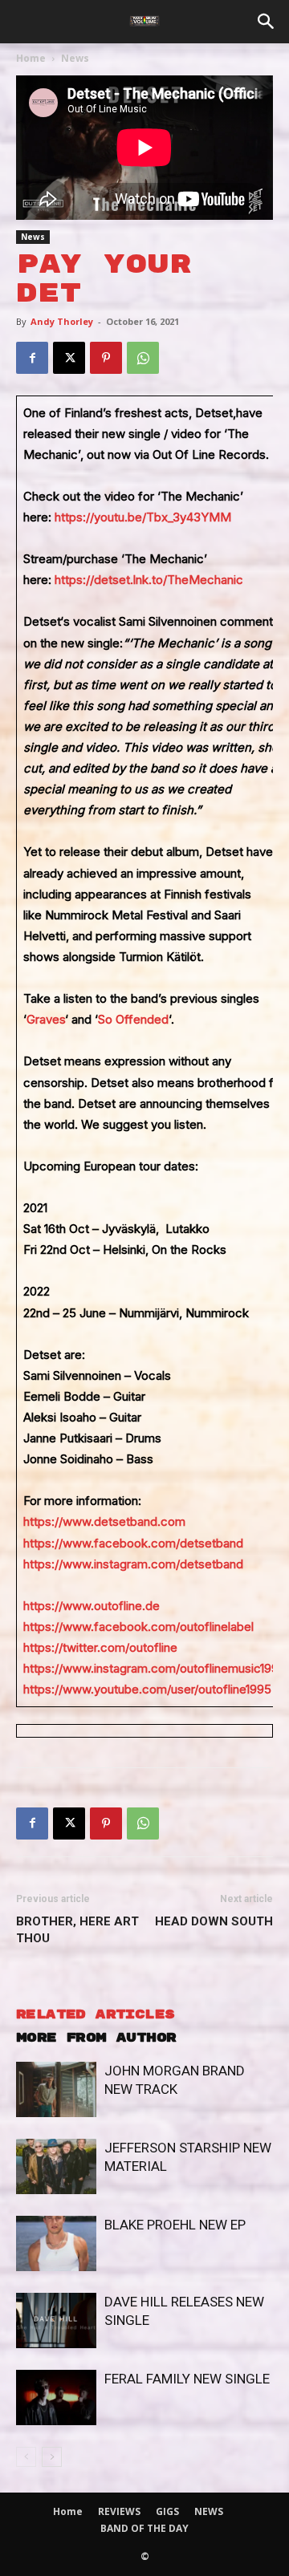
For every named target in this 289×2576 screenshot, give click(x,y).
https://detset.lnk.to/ (111, 580)
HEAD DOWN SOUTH (214, 1921)
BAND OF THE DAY (144, 2528)
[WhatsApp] (143, 358)
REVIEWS (119, 2511)
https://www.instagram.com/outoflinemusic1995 (155, 1668)
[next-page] (52, 2457)
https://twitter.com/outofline (100, 1647)
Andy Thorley (62, 321)
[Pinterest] (106, 358)
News (75, 58)
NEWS (209, 2511)
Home (31, 58)
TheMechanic (205, 580)
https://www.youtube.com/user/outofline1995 (147, 1689)
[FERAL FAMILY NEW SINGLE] (56, 2398)
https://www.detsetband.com (104, 1521)
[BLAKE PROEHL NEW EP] (56, 2243)
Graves (46, 1019)
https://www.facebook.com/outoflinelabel (138, 1627)
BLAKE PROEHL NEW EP (175, 2225)
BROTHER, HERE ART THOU (77, 1930)
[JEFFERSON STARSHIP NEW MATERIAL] (56, 2166)
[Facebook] (32, 358)
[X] (69, 358)
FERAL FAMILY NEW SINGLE (187, 2379)
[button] (267, 22)
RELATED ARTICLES (95, 2015)
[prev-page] (26, 2457)
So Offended (133, 1019)
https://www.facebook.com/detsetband (133, 1543)
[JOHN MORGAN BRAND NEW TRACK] (56, 2089)
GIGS (167, 2511)
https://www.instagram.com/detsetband (133, 1564)
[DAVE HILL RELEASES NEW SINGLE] (56, 2320)
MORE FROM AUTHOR (96, 2038)
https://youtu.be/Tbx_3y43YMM (143, 517)
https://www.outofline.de (92, 1606)
